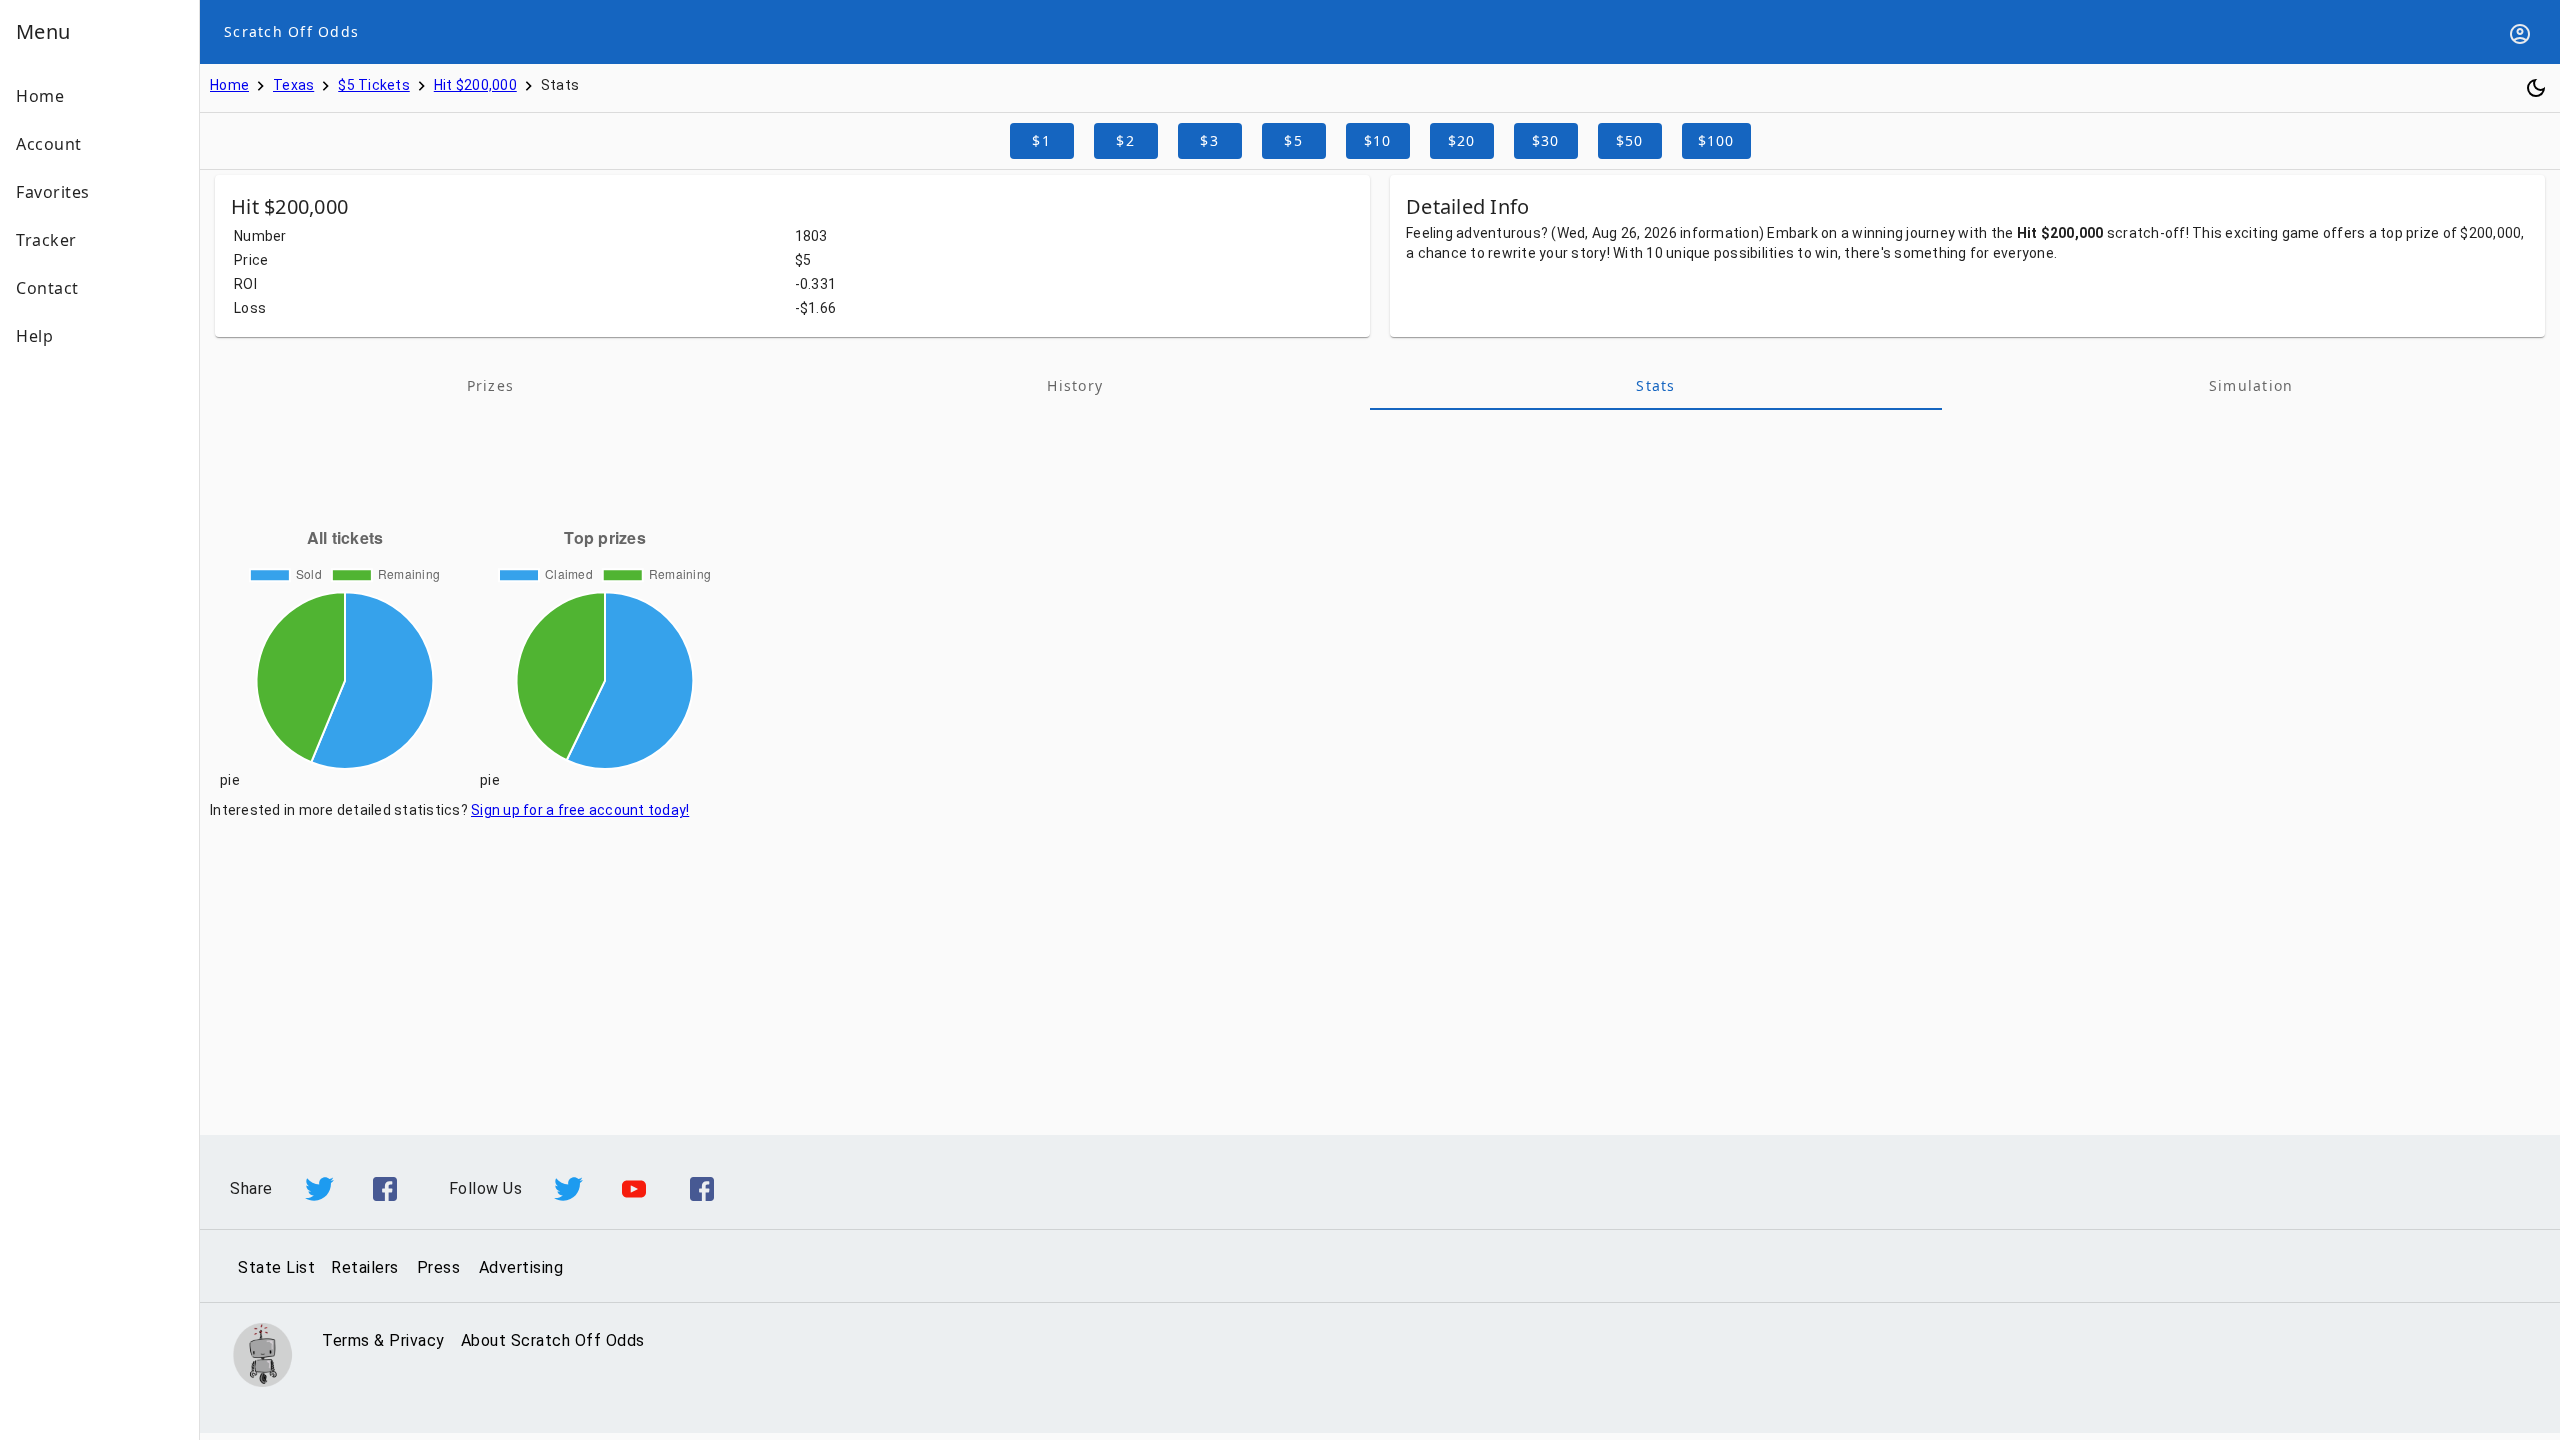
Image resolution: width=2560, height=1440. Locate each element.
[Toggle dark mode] (2536, 88)
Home (229, 85)
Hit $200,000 (475, 85)
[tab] (490, 386)
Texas (293, 85)
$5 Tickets (374, 85)
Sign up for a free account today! (580, 810)
